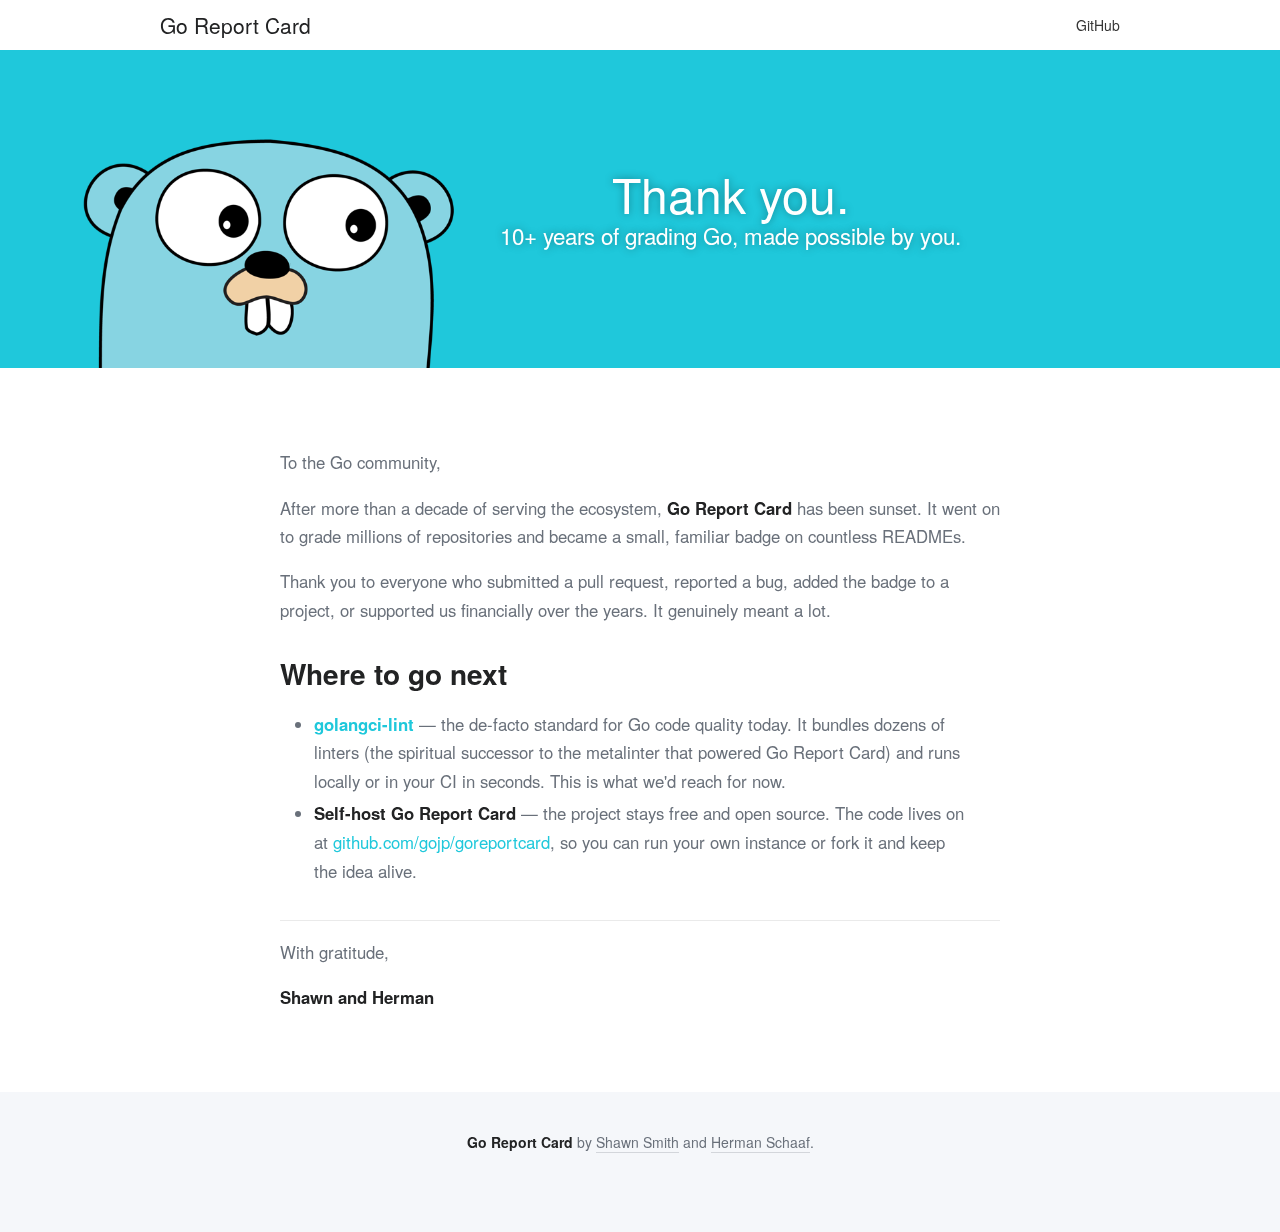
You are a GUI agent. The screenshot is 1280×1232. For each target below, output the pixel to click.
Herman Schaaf (760, 1142)
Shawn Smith (637, 1142)
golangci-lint (364, 724)
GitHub (1098, 25)
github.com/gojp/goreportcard (441, 842)
